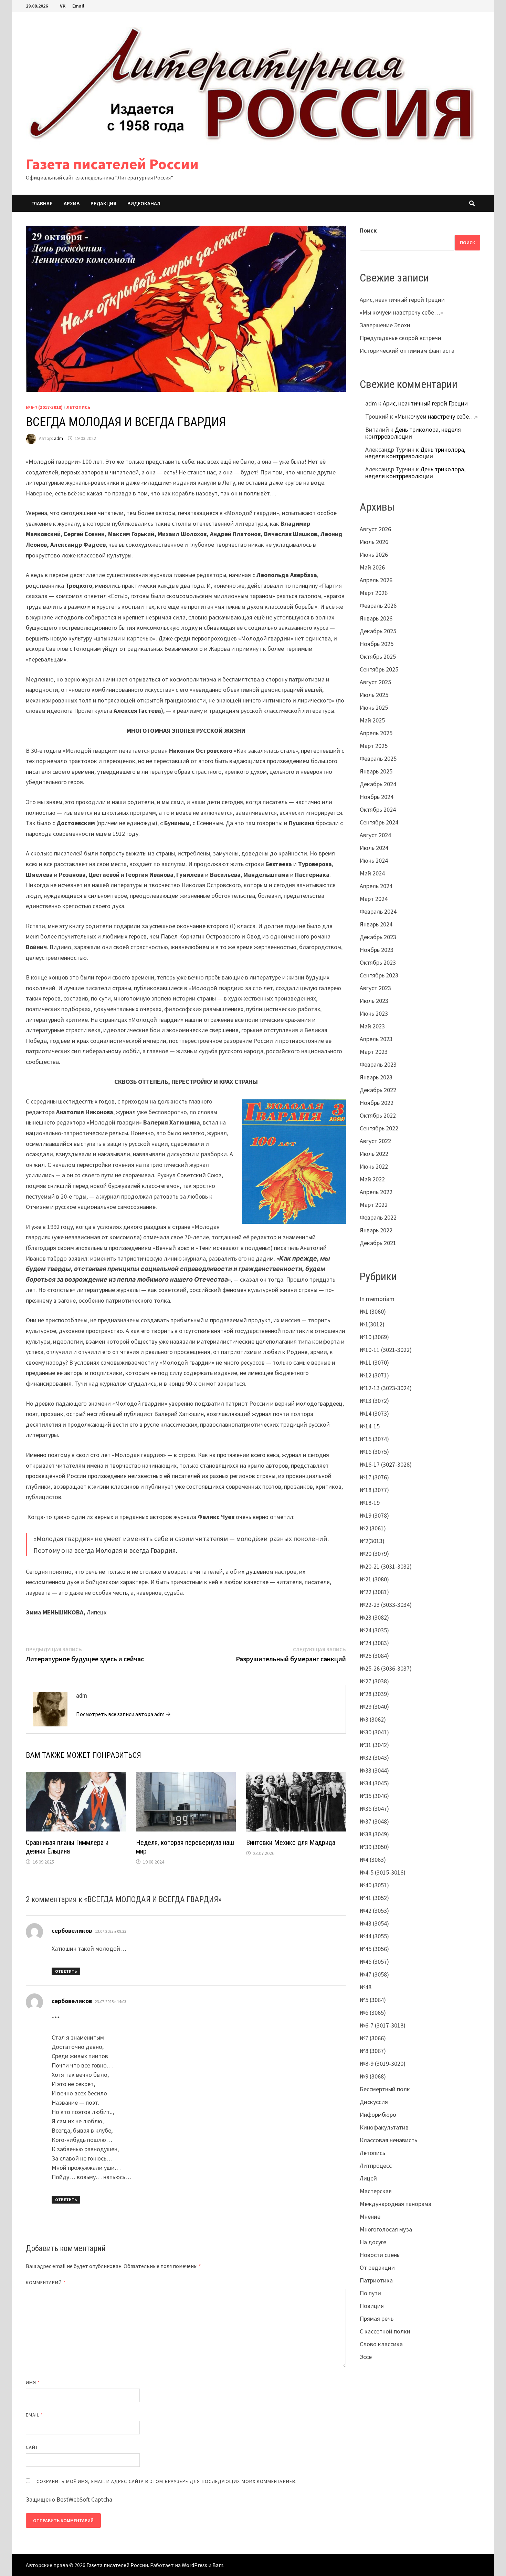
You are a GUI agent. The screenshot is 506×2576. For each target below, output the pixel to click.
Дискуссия (374, 2102)
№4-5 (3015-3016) (383, 1872)
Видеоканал (144, 203)
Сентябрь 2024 (379, 822)
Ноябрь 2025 (377, 644)
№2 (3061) (373, 1528)
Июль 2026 (374, 542)
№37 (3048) (374, 1821)
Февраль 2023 (378, 1064)
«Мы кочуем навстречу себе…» (401, 312)
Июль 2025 (374, 695)
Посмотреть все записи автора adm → (123, 1714)
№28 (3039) (374, 1694)
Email (78, 6)
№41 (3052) (374, 1898)
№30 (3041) (374, 1732)
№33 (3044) (374, 1770)
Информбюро (378, 2115)
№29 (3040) (374, 1707)
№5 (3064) (373, 2000)
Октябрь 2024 (378, 809)
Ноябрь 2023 (377, 950)
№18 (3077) (374, 1490)
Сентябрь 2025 (379, 669)
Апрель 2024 (376, 886)
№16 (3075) (374, 1452)
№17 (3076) (374, 1477)
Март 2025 (374, 746)
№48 (366, 1987)
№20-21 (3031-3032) (386, 1566)
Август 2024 (375, 835)
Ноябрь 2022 (377, 1103)
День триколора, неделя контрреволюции (413, 433)
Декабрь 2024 (378, 784)
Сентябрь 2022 (379, 1128)
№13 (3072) (374, 1401)
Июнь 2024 (374, 860)
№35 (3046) (374, 1796)
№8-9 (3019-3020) (383, 2064)
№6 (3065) (373, 2013)
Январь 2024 (376, 924)
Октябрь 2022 (378, 1115)
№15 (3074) (374, 1439)
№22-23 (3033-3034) (386, 1605)
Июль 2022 (374, 1154)
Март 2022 (374, 1205)
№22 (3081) (374, 1592)
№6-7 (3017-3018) (44, 407)
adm (59, 438)
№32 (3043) (374, 1758)
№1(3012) (372, 1324)
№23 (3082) (374, 1617)
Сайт (32, 2447)
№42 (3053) (374, 1911)
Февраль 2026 (378, 605)
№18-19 (370, 1503)
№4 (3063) (373, 1860)
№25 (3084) (374, 1656)
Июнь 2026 (374, 555)
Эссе (366, 2357)
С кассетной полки (385, 2331)
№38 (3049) (374, 1834)
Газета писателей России (112, 164)
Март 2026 (374, 593)
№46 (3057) (374, 1962)
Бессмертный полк (385, 2089)
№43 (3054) (374, 1923)
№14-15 (370, 1426)
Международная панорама (396, 2204)
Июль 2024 (374, 848)
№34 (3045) (374, 1783)
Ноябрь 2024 (377, 797)
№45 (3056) (374, 1949)
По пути (370, 2293)
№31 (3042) (374, 1745)
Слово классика (381, 2344)
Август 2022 (375, 1141)
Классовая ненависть (388, 2140)
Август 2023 (375, 988)
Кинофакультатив (384, 2127)
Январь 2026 (376, 618)
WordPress (194, 2565)
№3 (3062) (373, 1719)
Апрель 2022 (376, 1192)
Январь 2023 (376, 1077)
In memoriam (377, 1299)
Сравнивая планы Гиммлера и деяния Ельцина (67, 1847)
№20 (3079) (374, 1554)
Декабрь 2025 (378, 631)
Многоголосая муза (386, 2229)
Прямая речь (377, 2318)
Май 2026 (372, 567)
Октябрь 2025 (378, 656)
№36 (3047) (374, 1809)
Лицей (368, 2178)
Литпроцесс (376, 2166)
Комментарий (46, 2282)
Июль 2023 (374, 1001)
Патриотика (376, 2280)
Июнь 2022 (374, 1166)
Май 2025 (372, 720)
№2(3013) (372, 1541)
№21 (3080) (374, 1579)
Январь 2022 (376, 1230)
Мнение (370, 2216)
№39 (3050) (374, 1847)
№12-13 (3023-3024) (386, 1388)
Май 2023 (372, 1026)
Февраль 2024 (378, 911)
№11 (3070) (374, 1362)
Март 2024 (374, 899)
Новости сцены (380, 2255)
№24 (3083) (374, 1643)
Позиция (372, 2306)
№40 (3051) (374, 1885)
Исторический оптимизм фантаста (407, 351)
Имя (33, 2382)
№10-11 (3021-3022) (386, 1350)
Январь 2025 (376, 771)
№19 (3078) (374, 1515)
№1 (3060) (373, 1311)
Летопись (78, 407)
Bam (218, 2565)
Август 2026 (375, 529)
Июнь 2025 (374, 707)
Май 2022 (372, 1179)
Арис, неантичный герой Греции (402, 300)
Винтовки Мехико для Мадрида (291, 1843)
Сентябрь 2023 (379, 975)
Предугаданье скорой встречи (400, 338)
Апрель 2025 (376, 733)
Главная (42, 203)
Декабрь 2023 (378, 937)
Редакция (103, 203)
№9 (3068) (373, 2076)
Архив (72, 203)
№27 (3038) (374, 1681)
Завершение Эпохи (385, 325)
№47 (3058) (374, 1974)
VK (63, 6)
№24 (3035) (374, 1630)
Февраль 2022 (378, 1217)
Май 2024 (372, 873)
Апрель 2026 (376, 580)
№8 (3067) (373, 2051)
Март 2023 (374, 1052)
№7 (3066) (373, 2038)
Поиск (368, 230)
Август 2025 (375, 682)
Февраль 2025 (378, 758)
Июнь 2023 (374, 1013)
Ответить (66, 1971)
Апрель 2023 (376, 1039)
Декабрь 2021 (378, 1243)
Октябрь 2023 (378, 962)
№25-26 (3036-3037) (386, 1668)
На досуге (373, 2242)
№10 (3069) (374, 1337)
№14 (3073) (374, 1413)
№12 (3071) (374, 1375)
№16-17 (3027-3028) (386, 1464)
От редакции (377, 2267)
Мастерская (376, 2191)
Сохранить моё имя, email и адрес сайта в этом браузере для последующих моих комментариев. (167, 2481)
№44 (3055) (374, 1936)
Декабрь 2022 (378, 1090)
